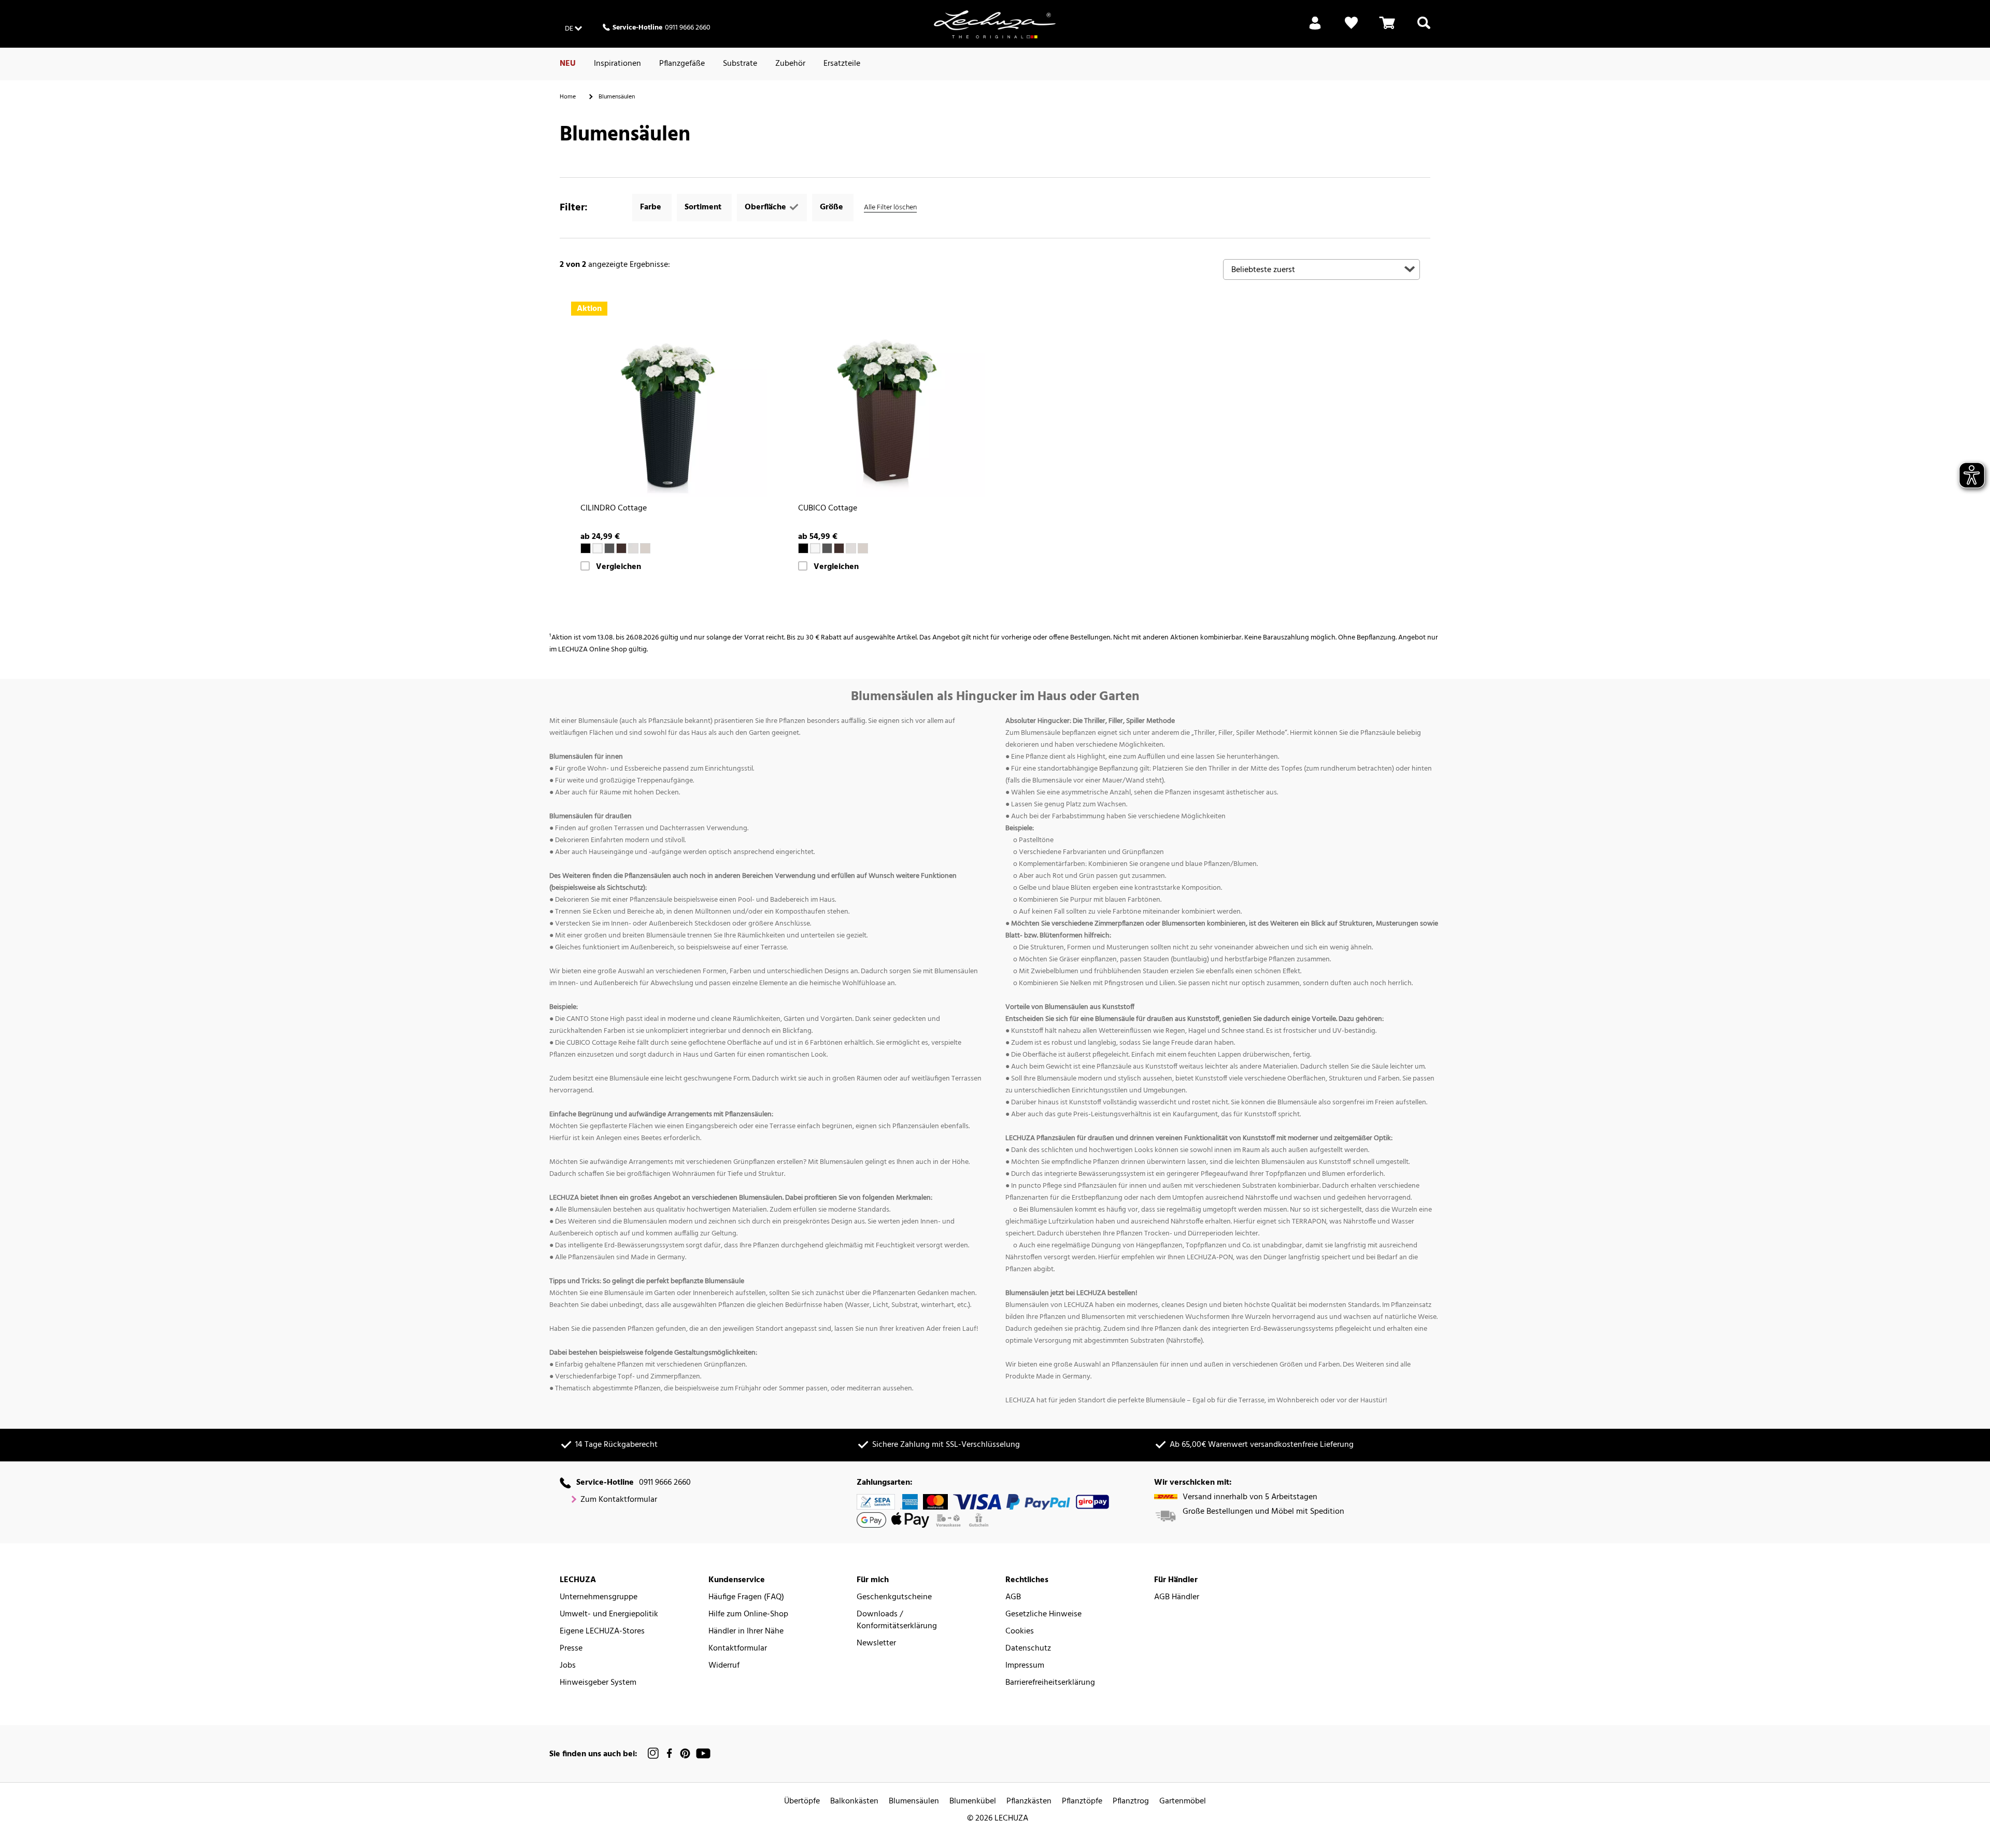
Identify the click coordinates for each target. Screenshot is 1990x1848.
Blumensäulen (914, 1802)
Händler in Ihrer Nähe (746, 1632)
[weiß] (598, 548)
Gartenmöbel (1183, 1802)
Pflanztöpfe (1082, 1802)
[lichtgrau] (633, 548)
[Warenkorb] (1387, 29)
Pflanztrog (1131, 1802)
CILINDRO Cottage (614, 509)
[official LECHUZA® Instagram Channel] (653, 1753)
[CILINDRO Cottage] (669, 399)
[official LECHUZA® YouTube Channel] (703, 1753)
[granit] (609, 548)
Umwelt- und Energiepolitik (609, 1615)
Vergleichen (619, 567)
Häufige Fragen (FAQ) (746, 1597)
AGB (1013, 1597)
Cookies (1020, 1632)
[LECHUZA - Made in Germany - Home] (995, 24)
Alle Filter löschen (890, 208)
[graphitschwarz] (586, 548)
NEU (568, 64)
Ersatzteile (842, 64)
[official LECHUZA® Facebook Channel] (669, 1753)
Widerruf (724, 1666)
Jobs (568, 1666)
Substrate (740, 64)
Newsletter (876, 1644)
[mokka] (621, 548)
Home (568, 97)
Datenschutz (1028, 1649)
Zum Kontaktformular (619, 1500)
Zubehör (790, 64)
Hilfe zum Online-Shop (748, 1615)
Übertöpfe (802, 1802)
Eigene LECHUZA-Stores (602, 1632)
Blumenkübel (973, 1802)
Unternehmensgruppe (599, 1597)
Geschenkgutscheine (894, 1597)
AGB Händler (1177, 1597)
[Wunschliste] (1351, 29)
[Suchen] (1424, 29)
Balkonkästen (854, 1802)
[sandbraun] (645, 548)
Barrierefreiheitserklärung (1050, 1683)
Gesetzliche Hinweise (1043, 1615)
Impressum (1025, 1666)
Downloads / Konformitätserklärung (897, 1620)
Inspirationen (617, 64)
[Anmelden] (1315, 29)
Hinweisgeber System (598, 1683)
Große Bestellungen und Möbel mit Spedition (1263, 1512)
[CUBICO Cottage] (886, 399)
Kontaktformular (738, 1649)
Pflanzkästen (1029, 1802)
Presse (571, 1649)
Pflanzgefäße (682, 64)
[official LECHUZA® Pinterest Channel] (685, 1753)
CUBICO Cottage (828, 509)
